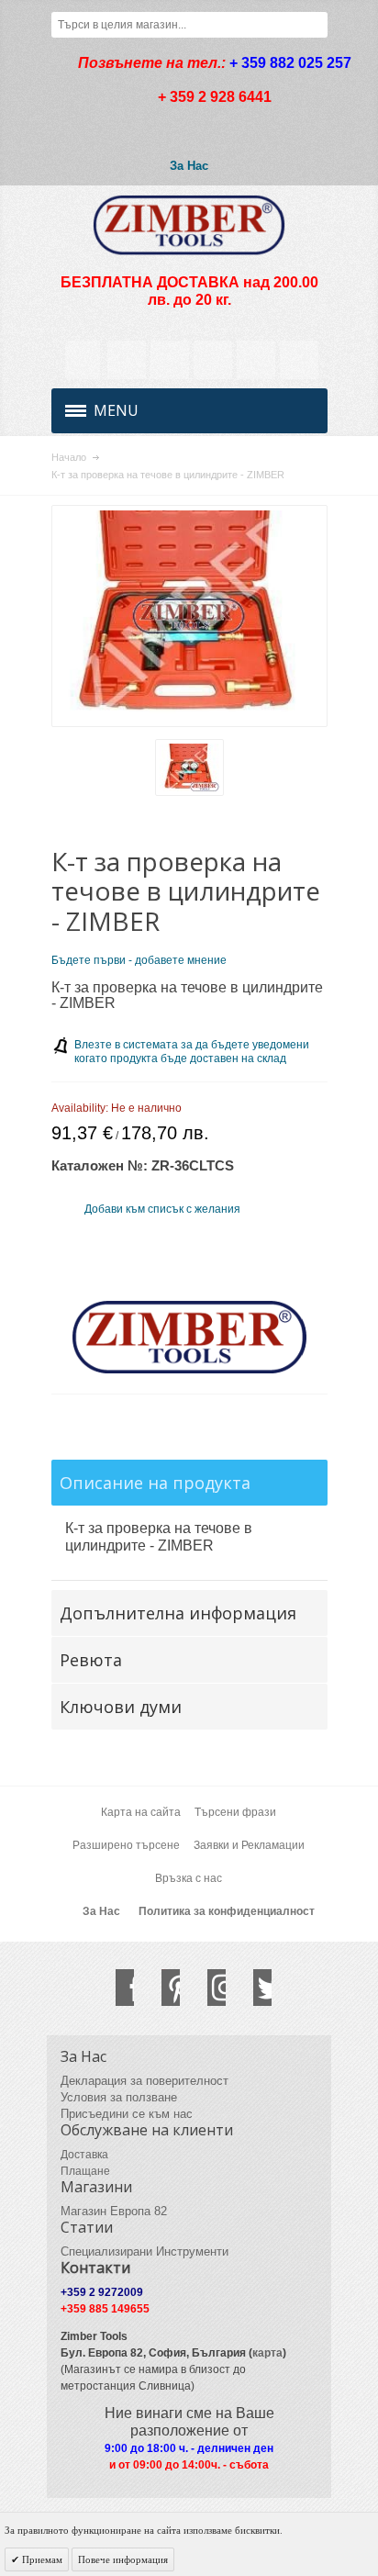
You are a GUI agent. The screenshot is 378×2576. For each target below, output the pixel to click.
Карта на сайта (141, 1812)
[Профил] (127, 360)
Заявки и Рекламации (249, 1845)
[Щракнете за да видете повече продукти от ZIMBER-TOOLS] (189, 1338)
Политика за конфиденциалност (227, 1911)
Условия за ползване (119, 2097)
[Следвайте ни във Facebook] (116, 1988)
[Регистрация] (299, 360)
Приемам (41, 2559)
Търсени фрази (235, 1812)
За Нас (189, 166)
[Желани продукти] (213, 360)
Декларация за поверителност (145, 2081)
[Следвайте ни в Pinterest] (161, 1988)
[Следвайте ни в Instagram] (207, 1988)
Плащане (85, 2171)
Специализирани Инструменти (145, 2251)
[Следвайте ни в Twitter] (253, 1988)
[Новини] (170, 360)
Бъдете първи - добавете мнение (139, 960)
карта (267, 2353)
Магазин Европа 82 (114, 2211)
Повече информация (123, 2559)
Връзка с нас (189, 1878)
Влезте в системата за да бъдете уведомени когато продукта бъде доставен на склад (192, 1052)
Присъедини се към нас (127, 2114)
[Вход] (256, 360)
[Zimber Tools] (189, 225)
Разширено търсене (126, 1845)
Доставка (84, 2155)
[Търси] (315, 25)
